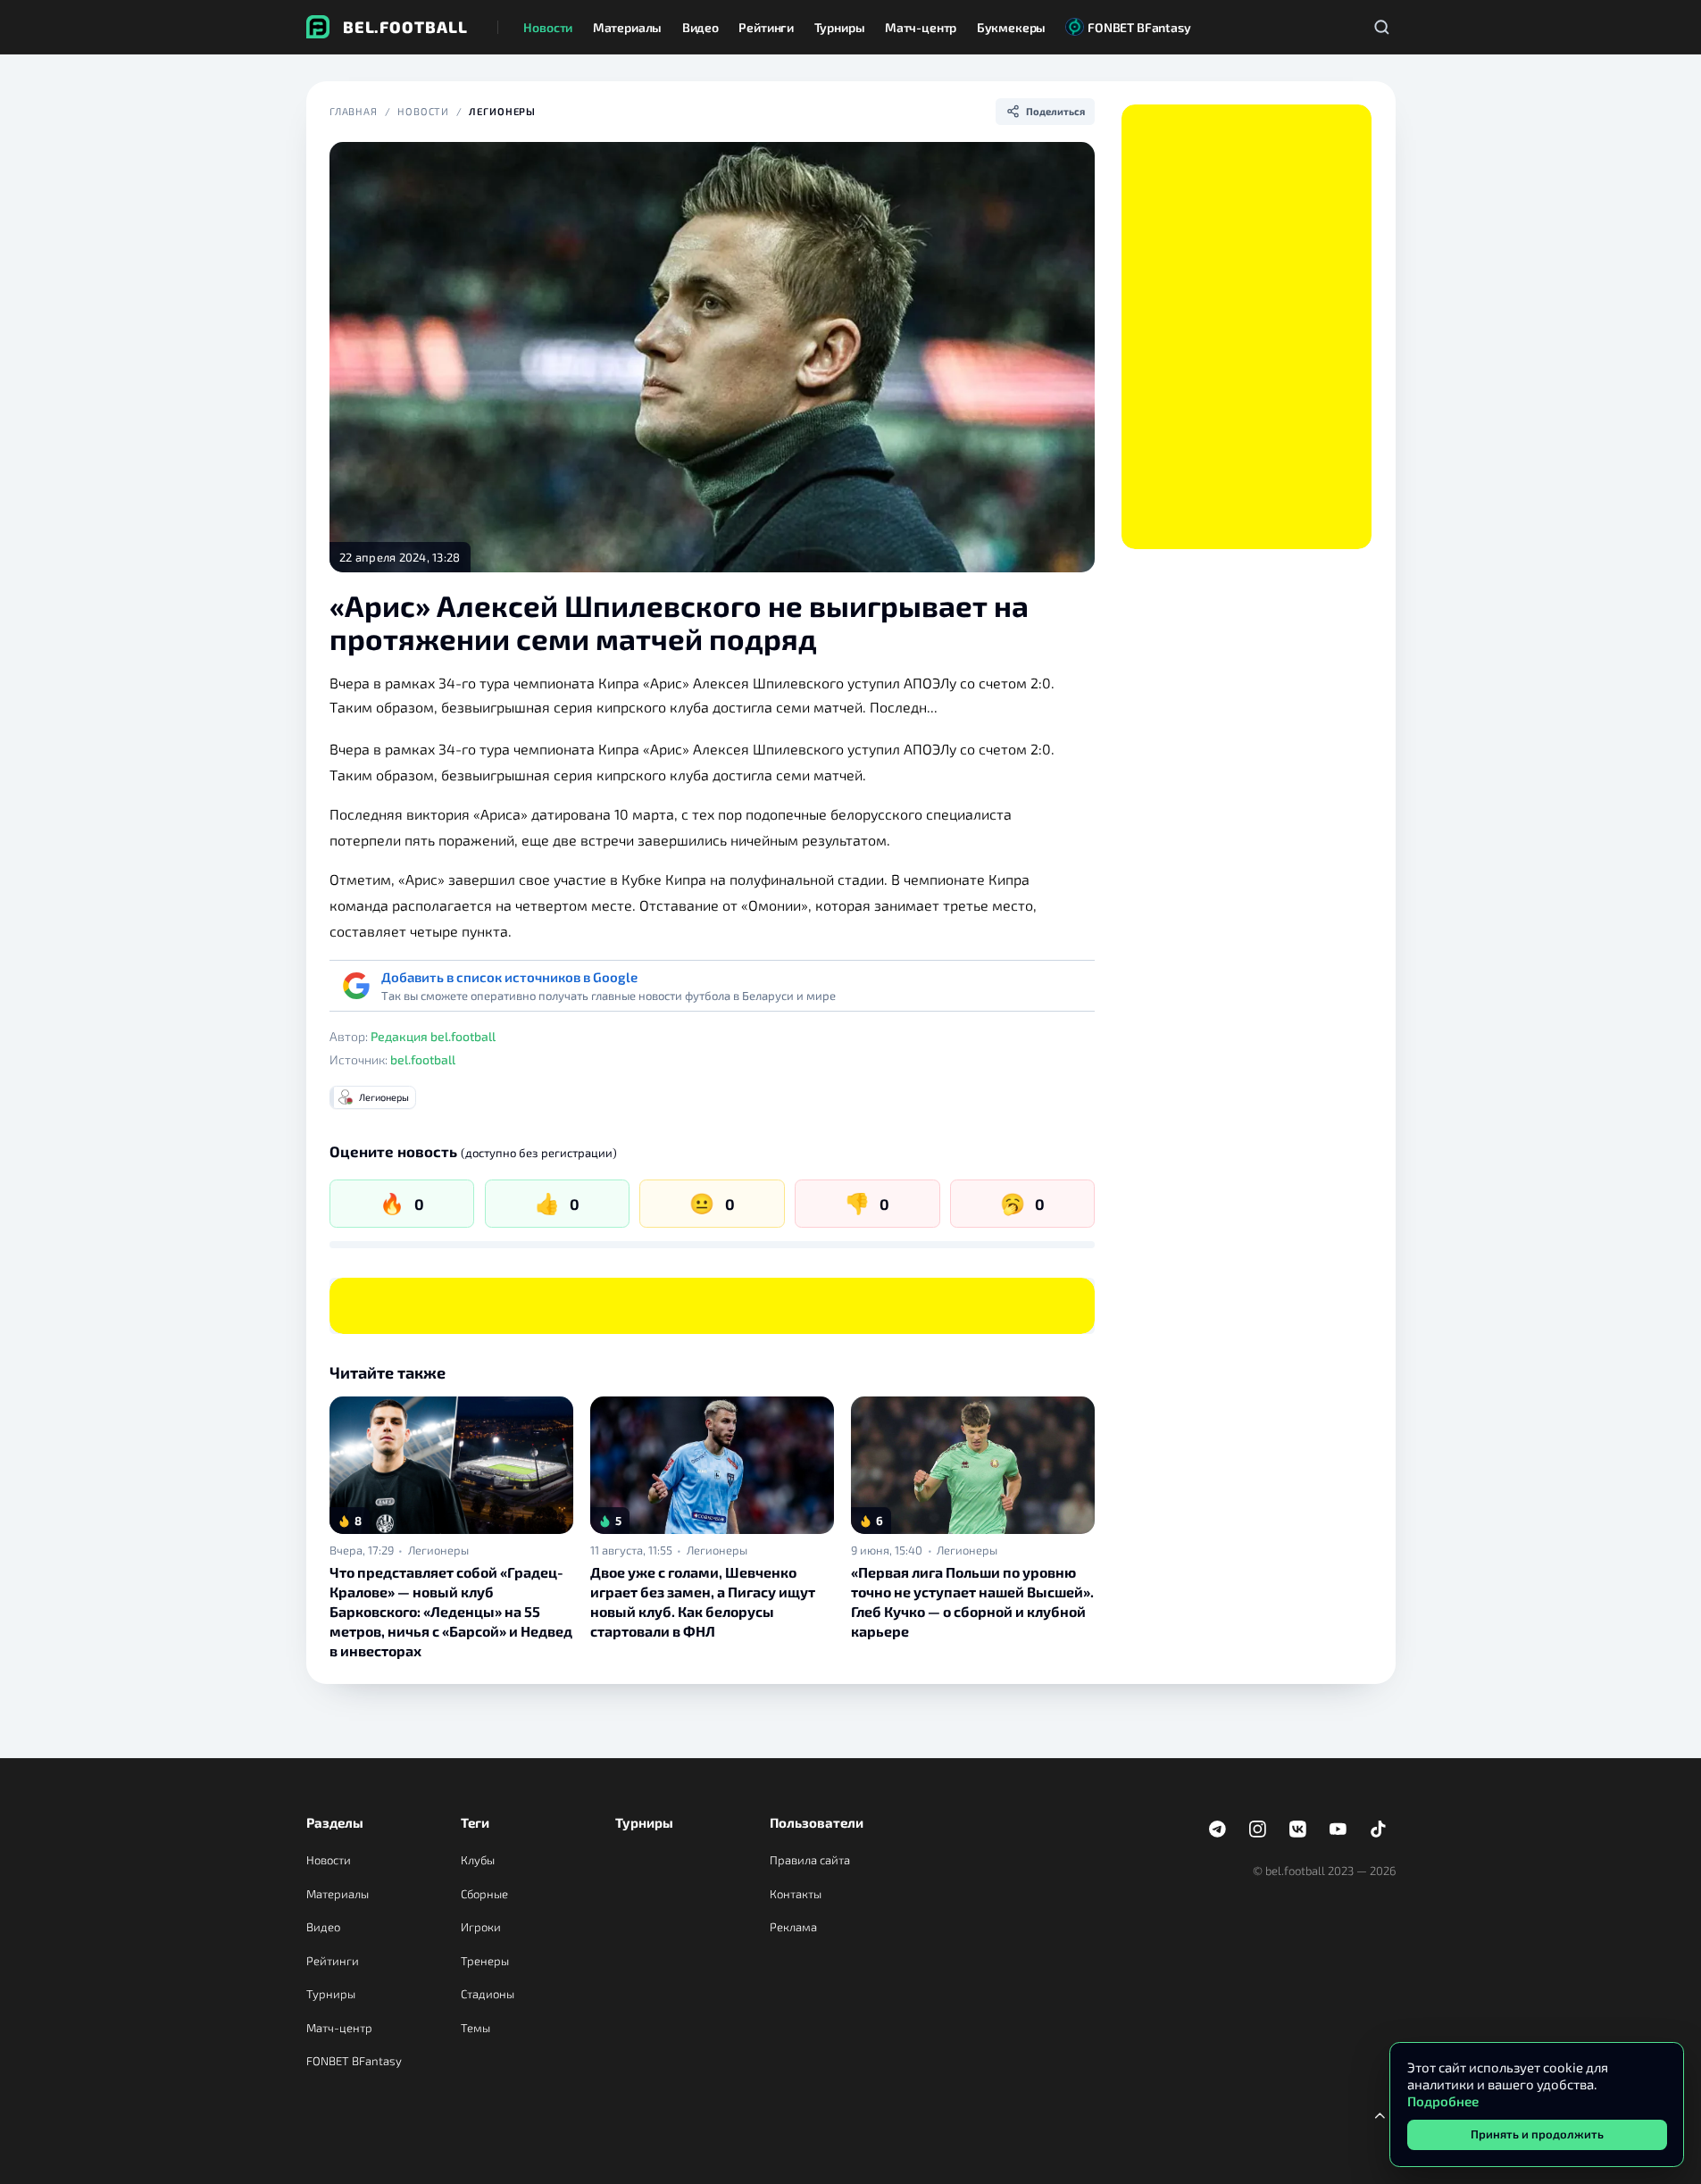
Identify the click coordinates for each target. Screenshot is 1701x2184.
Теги (475, 1822)
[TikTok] (1379, 1830)
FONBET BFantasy (354, 2061)
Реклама (793, 1927)
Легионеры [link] (438, 1550)
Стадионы (488, 1994)
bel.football (423, 1059)
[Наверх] (1380, 2115)
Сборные (484, 1894)
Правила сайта (810, 1860)
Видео (323, 1927)
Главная (354, 111)
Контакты (796, 1894)
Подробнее (1443, 2101)
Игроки (481, 1927)
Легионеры (502, 111)
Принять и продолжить (1537, 2134)
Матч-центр (339, 2028)
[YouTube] (1338, 1830)
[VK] (1298, 1830)
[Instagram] (1258, 1830)
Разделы (335, 1822)
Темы (475, 2028)
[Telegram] (1218, 1830)
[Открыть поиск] (1382, 27)
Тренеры (485, 1961)
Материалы (338, 1894)
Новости (423, 111)
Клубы (478, 1860)
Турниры (331, 1994)
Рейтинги (333, 1961)
